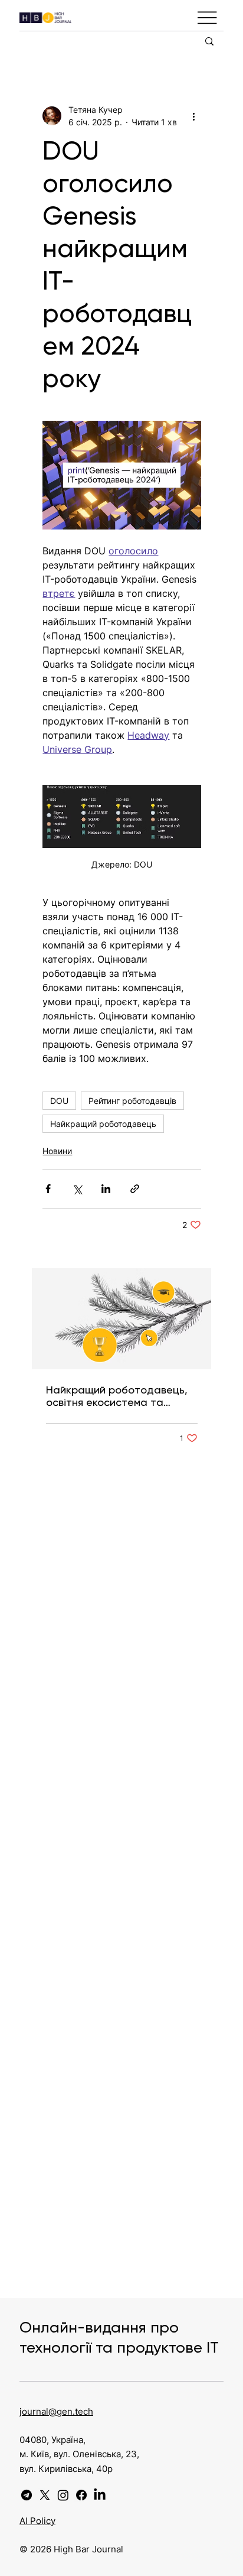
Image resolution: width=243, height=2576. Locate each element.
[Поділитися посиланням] (135, 1189)
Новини (57, 1151)
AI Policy (37, 2521)
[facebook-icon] (81, 2495)
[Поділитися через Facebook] (48, 1189)
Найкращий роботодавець (103, 1124)
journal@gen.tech (56, 2411)
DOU (59, 1101)
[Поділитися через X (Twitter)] (77, 1189)
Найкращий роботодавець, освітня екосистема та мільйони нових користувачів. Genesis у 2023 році (120, 1396)
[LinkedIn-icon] (100, 2495)
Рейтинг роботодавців (132, 1101)
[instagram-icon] (63, 2495)
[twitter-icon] (45, 2495)
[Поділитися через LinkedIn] (106, 1189)
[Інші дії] (194, 116)
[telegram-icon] (27, 2495)
